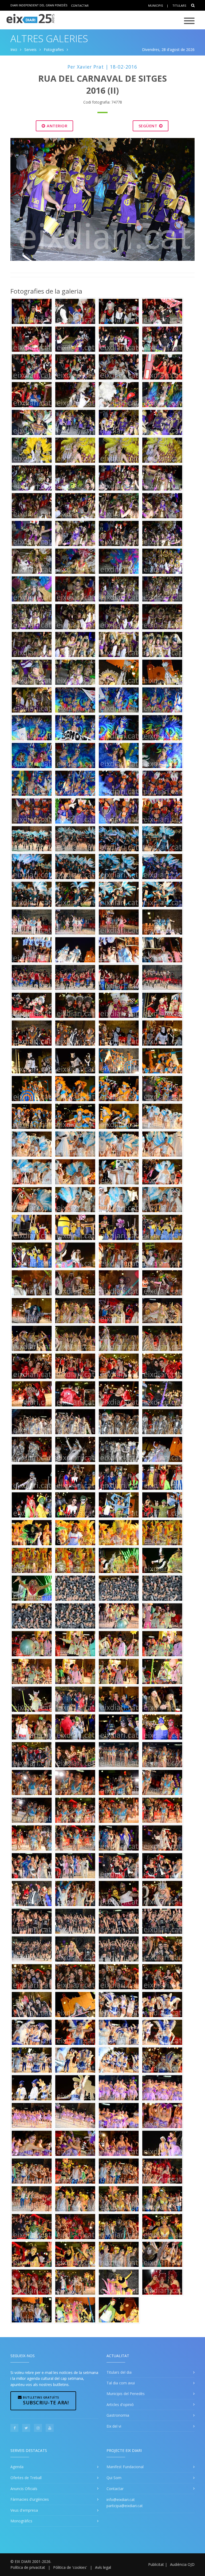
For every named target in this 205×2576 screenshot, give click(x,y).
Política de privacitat (28, 2567)
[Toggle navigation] (189, 21)
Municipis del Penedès (126, 2394)
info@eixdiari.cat (121, 2500)
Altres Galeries (49, 39)
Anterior (57, 126)
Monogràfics (21, 2521)
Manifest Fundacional (125, 2467)
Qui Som (114, 2478)
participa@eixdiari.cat (125, 2506)
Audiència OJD (182, 2564)
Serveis (30, 50)
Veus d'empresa (24, 2510)
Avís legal (103, 2567)
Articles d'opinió (120, 2405)
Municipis (155, 5)
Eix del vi (114, 2426)
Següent (149, 126)
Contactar (80, 5)
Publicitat (156, 2564)
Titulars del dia (119, 2372)
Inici (14, 50)
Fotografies (54, 50)
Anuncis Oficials (24, 2489)
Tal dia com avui (121, 2383)
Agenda (17, 2467)
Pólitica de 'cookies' (70, 2567)
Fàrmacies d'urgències (30, 2499)
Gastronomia (118, 2415)
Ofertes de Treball (26, 2478)
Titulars (179, 5)
